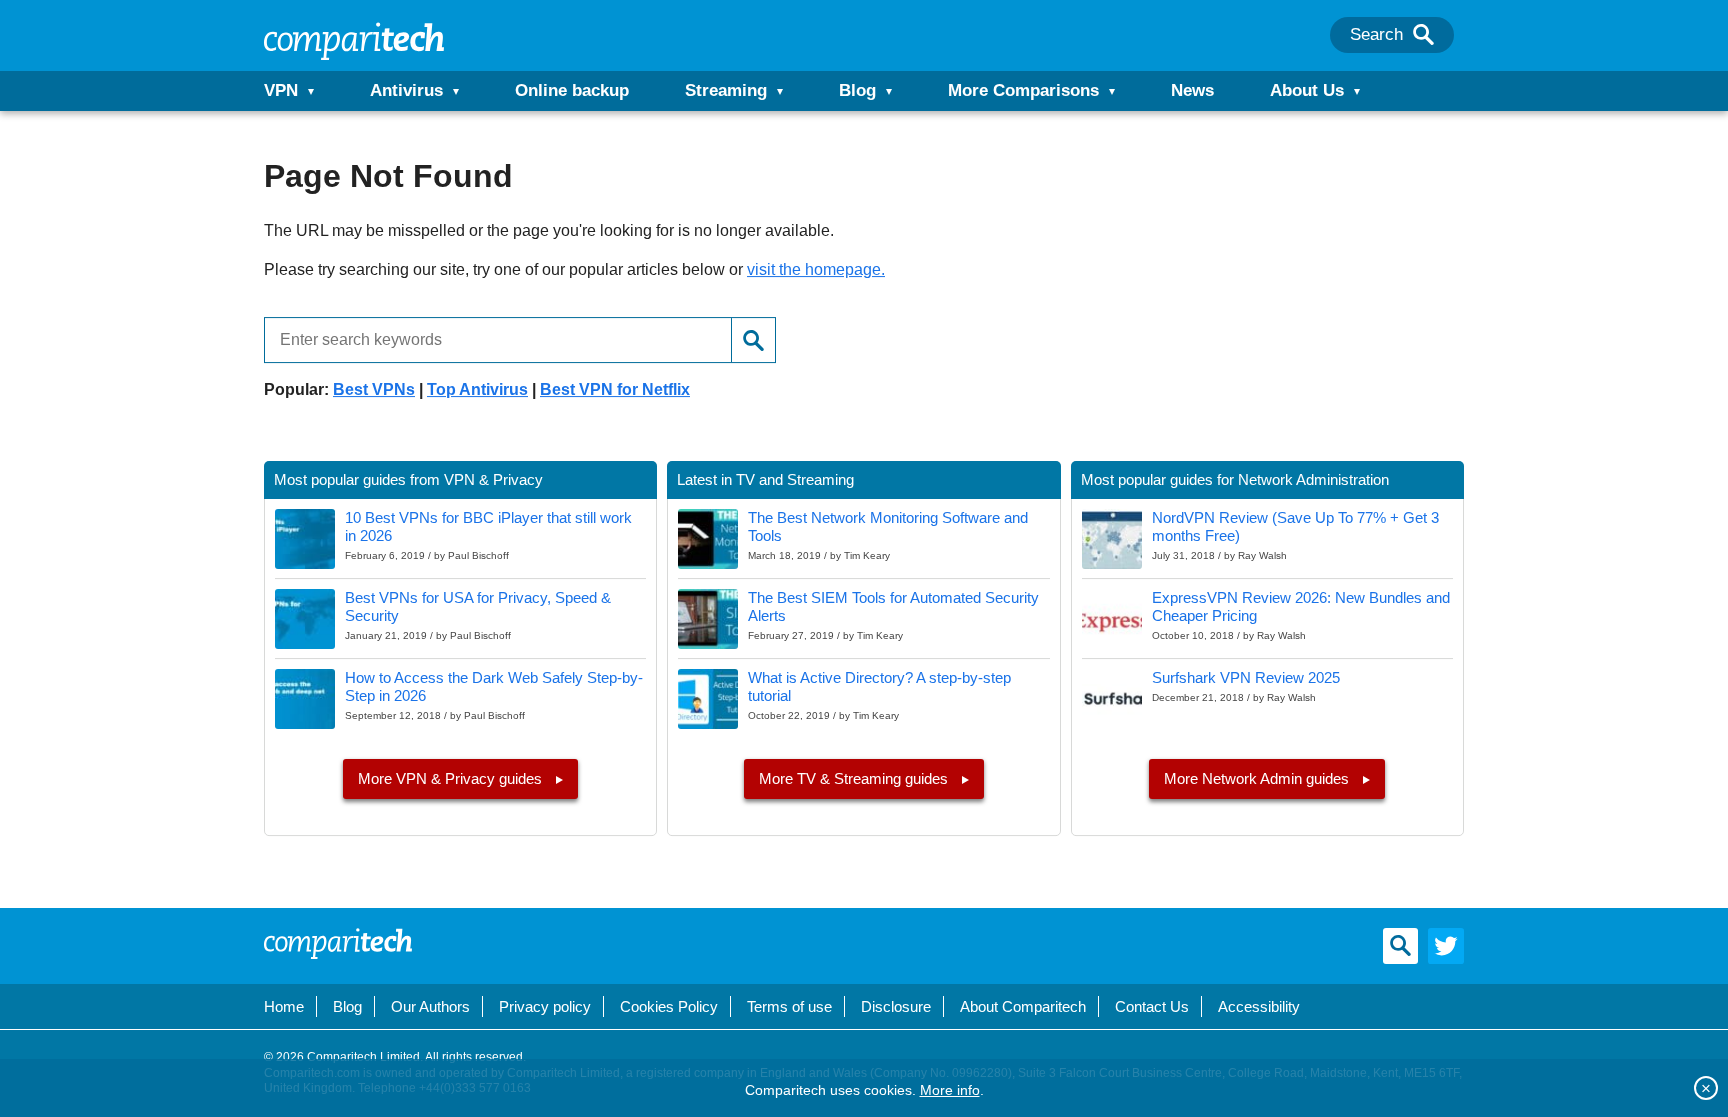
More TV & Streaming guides (855, 778)
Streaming (726, 90)
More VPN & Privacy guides (452, 778)
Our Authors (430, 1006)
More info (950, 1090)
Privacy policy (545, 1006)
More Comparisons (1023, 90)
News (1192, 90)
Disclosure (896, 1006)
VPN (281, 90)
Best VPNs (374, 389)
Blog (857, 90)
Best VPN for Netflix (615, 389)
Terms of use (789, 1006)
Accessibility (1259, 1006)
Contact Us (1152, 1006)
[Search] (1423, 35)
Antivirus (406, 90)
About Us (1307, 90)
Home (284, 1006)
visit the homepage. (816, 269)
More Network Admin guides (1258, 778)
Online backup (572, 90)
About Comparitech (1023, 1006)
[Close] (1706, 1088)
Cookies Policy (669, 1006)
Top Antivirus (477, 389)
